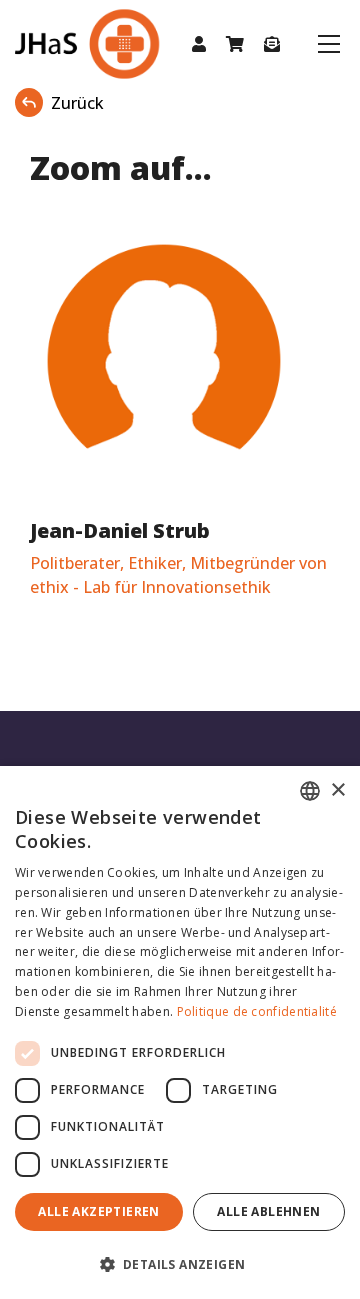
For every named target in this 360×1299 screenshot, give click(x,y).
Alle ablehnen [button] (268, 1211)
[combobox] (310, 791)
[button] (199, 44)
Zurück (77, 103)
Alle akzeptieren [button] (98, 1211)
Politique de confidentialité (257, 1011)
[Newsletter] (272, 44)
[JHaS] (66, 44)
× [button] (337, 790)
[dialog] (180, 1032)
